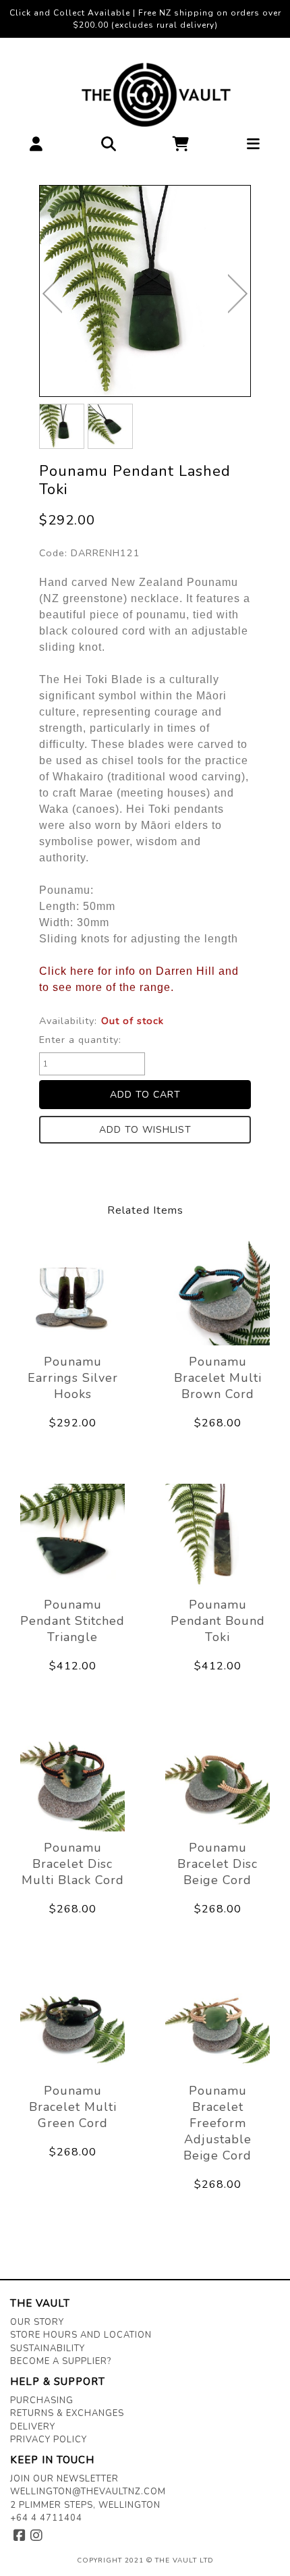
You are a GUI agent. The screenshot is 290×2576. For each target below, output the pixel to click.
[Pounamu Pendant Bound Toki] (217, 1536)
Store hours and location (81, 2335)
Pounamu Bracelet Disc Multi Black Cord (73, 1864)
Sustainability (48, 2349)
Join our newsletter (64, 2479)
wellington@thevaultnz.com (88, 2492)
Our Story (37, 2322)
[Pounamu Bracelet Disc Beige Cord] (217, 1779)
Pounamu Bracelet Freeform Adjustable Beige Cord (217, 2123)
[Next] (238, 294)
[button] (36, 147)
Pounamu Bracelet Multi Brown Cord (218, 1378)
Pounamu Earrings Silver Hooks (73, 1378)
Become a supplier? (61, 2361)
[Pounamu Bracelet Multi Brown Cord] (217, 1293)
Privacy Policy (49, 2440)
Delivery (33, 2427)
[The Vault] (145, 95)
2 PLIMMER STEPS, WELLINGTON (85, 2505)
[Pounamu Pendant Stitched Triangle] (72, 1536)
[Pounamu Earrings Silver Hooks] (72, 1293)
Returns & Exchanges (67, 2413)
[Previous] (52, 294)
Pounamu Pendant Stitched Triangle (72, 1621)
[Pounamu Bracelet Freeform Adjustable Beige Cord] (217, 2022)
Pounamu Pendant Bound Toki (218, 1621)
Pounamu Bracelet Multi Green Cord (73, 2107)
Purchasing (42, 2400)
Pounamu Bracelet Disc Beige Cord (217, 1864)
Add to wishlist (145, 1130)
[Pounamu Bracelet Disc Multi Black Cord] (72, 1779)
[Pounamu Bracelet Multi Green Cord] (72, 2022)
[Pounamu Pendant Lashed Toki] (145, 291)
